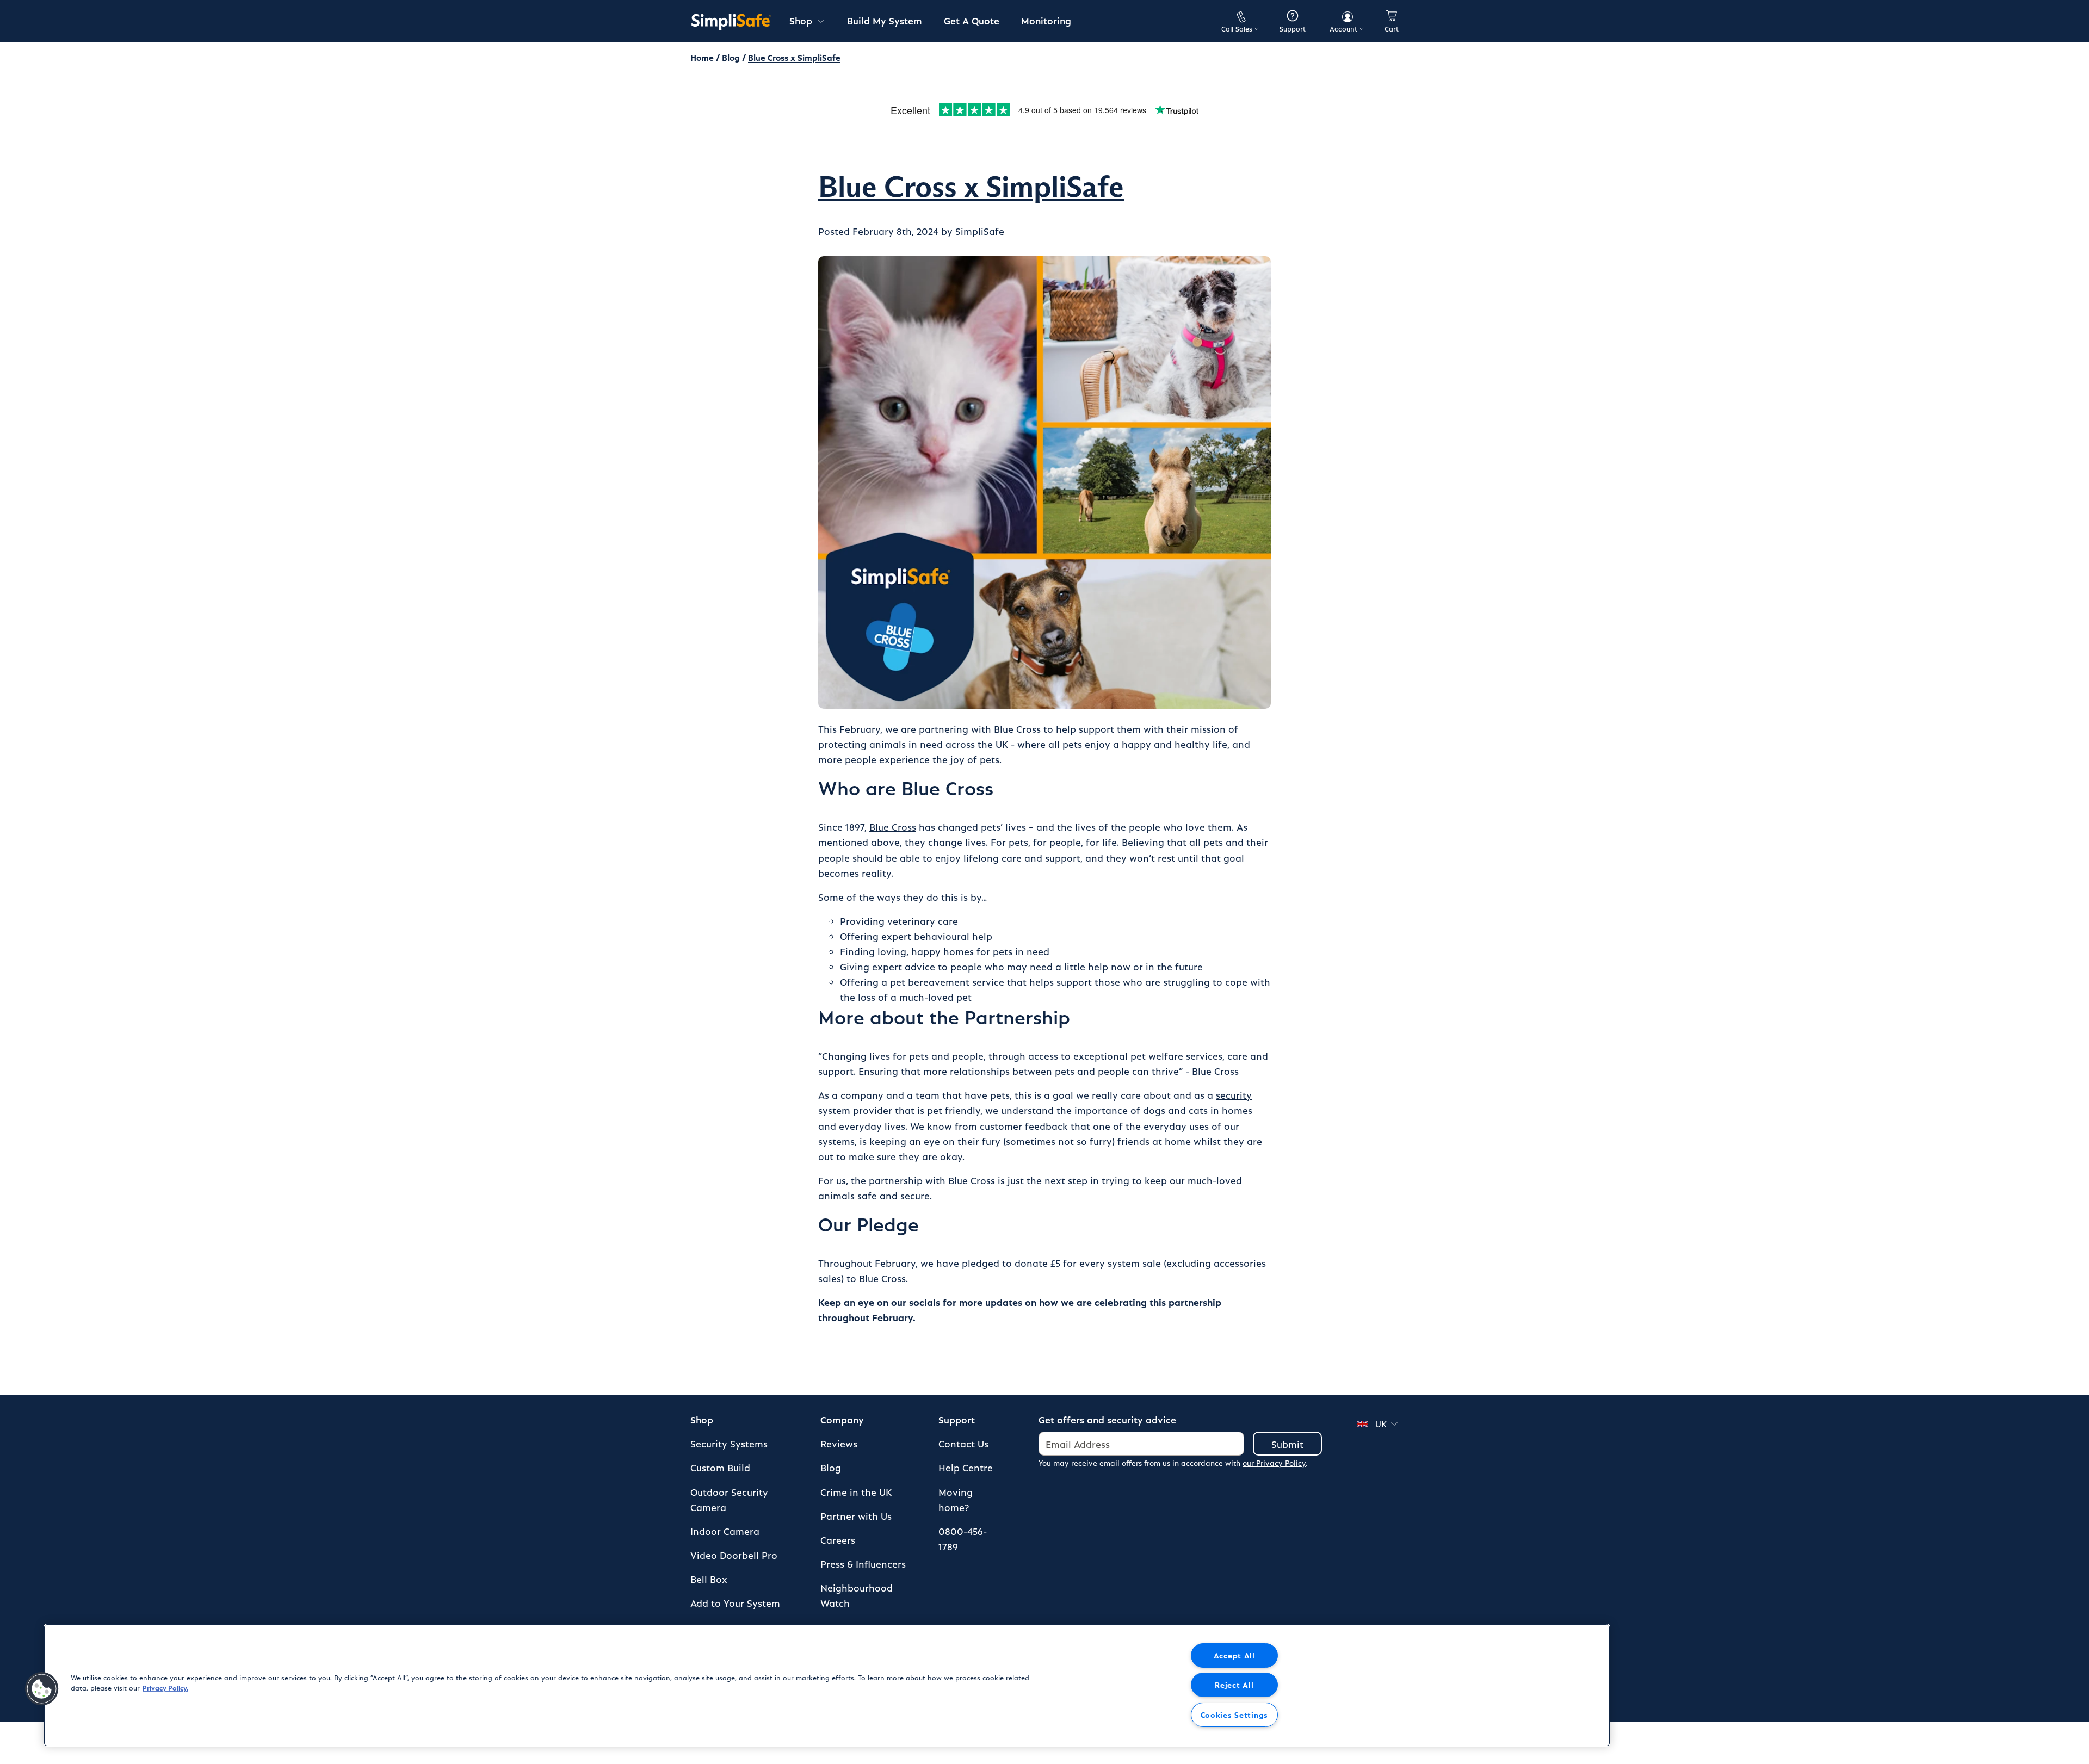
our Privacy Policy (1274, 1463)
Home (702, 57)
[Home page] (731, 21)
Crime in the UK (856, 1492)
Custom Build (720, 1467)
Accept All (1234, 1655)
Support (957, 1419)
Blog (731, 57)
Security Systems (729, 1443)
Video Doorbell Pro (734, 1555)
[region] (827, 1685)
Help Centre (966, 1467)
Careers (838, 1540)
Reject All (1234, 1685)
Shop (702, 1419)
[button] (42, 1689)
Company (842, 1419)
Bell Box (709, 1579)
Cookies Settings (1235, 1715)
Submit (1287, 1444)
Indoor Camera (725, 1531)
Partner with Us (856, 1516)
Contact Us (963, 1443)
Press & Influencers (863, 1564)
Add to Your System (735, 1603)
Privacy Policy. (165, 1688)
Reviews (839, 1443)
